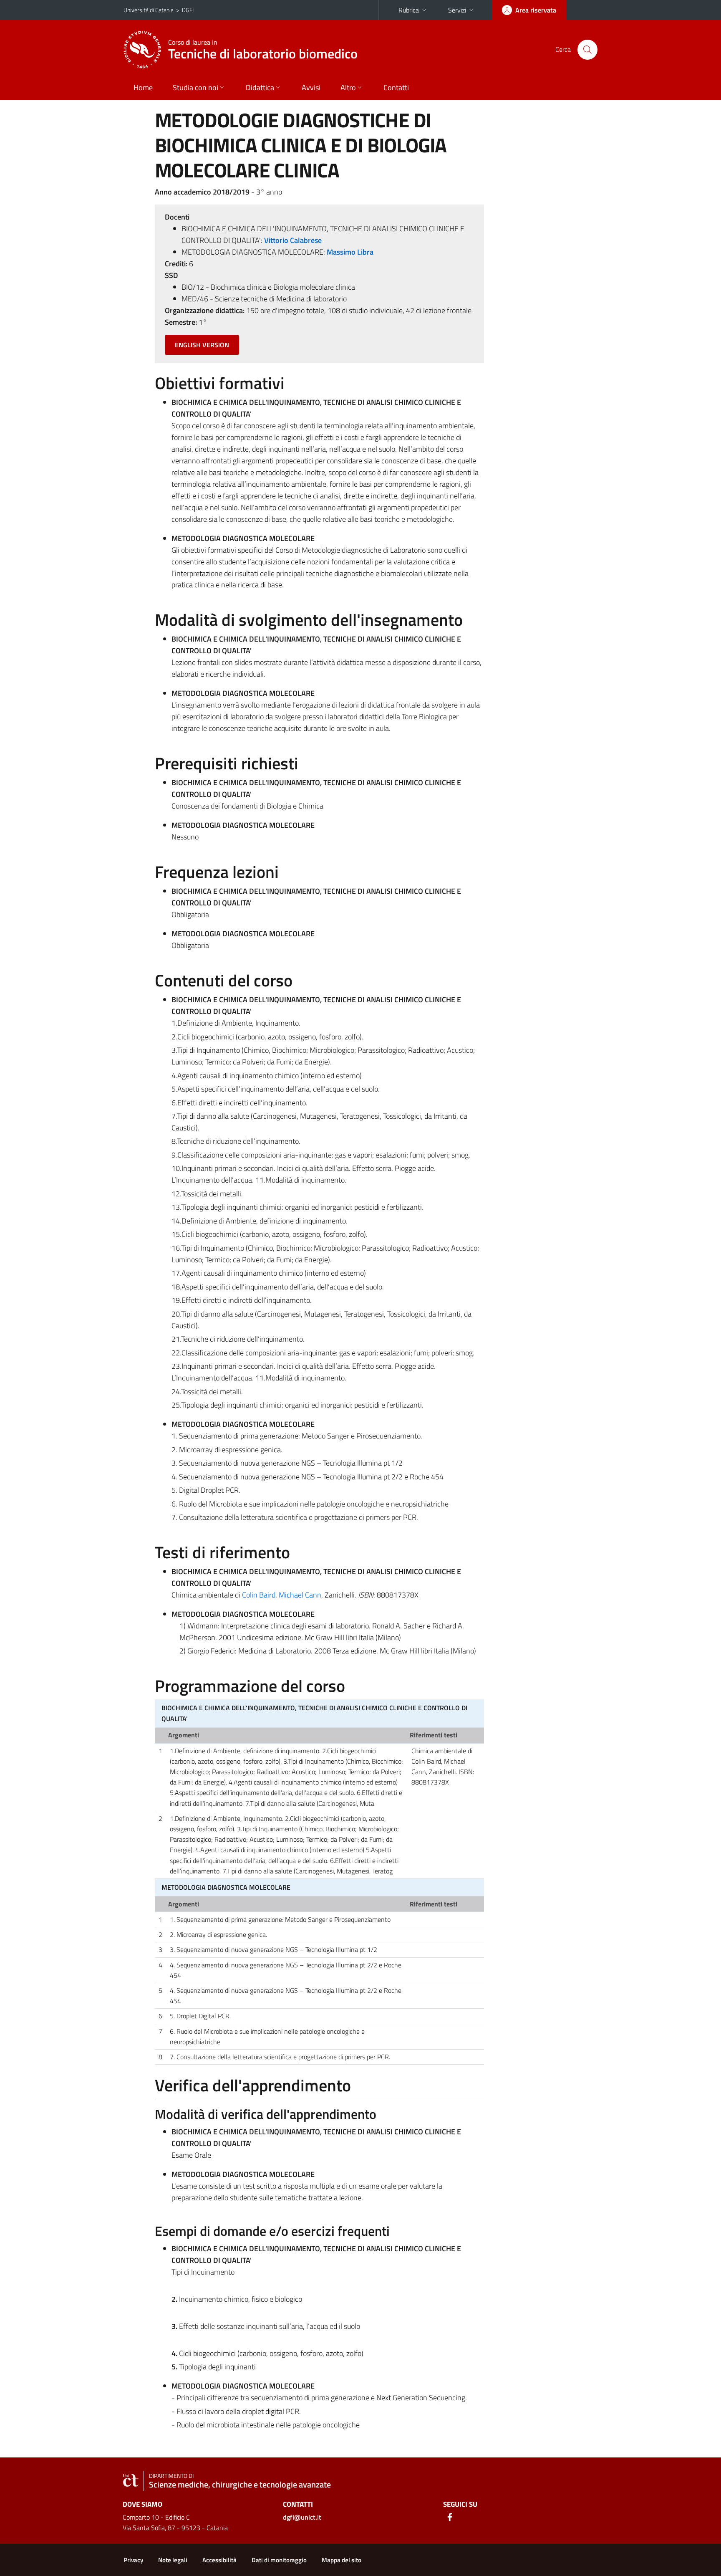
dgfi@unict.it (302, 2517)
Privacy (133, 2560)
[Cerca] (587, 50)
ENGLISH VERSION (202, 345)
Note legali (173, 2560)
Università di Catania (149, 10)
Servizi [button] (457, 10)
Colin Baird (259, 1595)
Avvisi (311, 87)
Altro (348, 87)
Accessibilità (219, 2560)
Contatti (396, 87)
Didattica (260, 87)
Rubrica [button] (409, 10)
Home (143, 87)
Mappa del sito (342, 2560)
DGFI (188, 10)
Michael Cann (300, 1595)
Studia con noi (195, 87)
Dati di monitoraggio (279, 2560)
